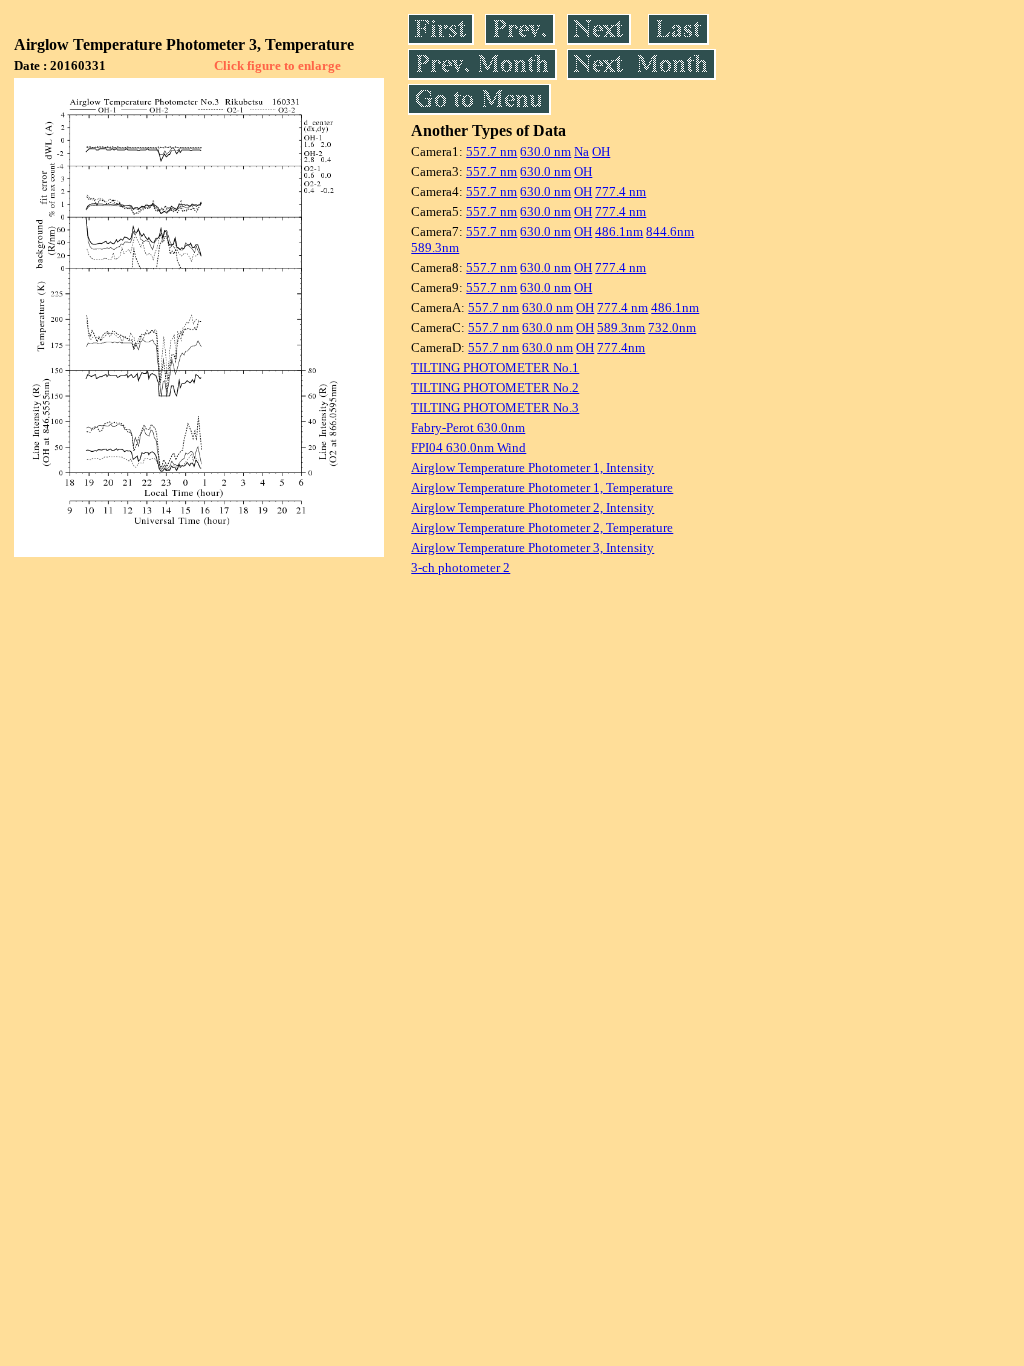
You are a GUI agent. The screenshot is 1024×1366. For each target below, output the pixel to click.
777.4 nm (620, 191)
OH (601, 151)
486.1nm (619, 231)
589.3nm (435, 247)
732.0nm (672, 327)
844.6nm (670, 231)
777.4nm (621, 347)
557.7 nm (491, 151)
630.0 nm (545, 151)
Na (581, 151)
